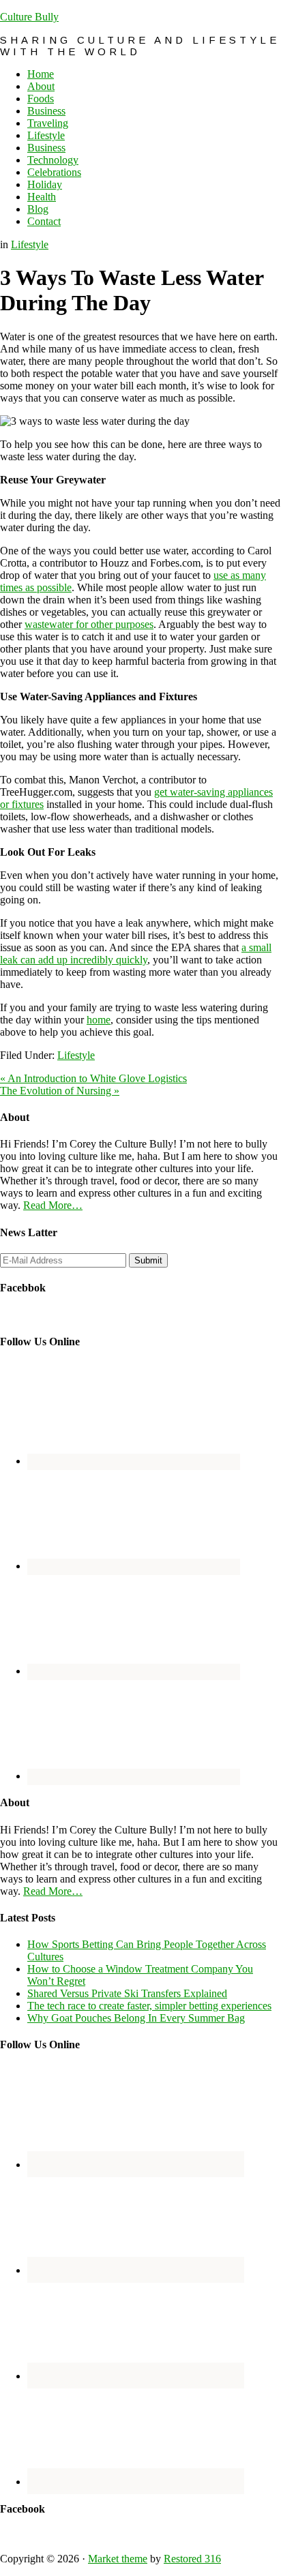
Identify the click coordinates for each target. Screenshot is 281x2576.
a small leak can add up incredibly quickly (136, 954)
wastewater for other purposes (89, 624)
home (99, 1020)
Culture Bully (29, 17)
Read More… (53, 1205)
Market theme (118, 2559)
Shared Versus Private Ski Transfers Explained (127, 1993)
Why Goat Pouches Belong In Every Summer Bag (136, 2018)
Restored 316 (192, 2559)
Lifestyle (30, 244)
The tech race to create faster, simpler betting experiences (149, 2006)
